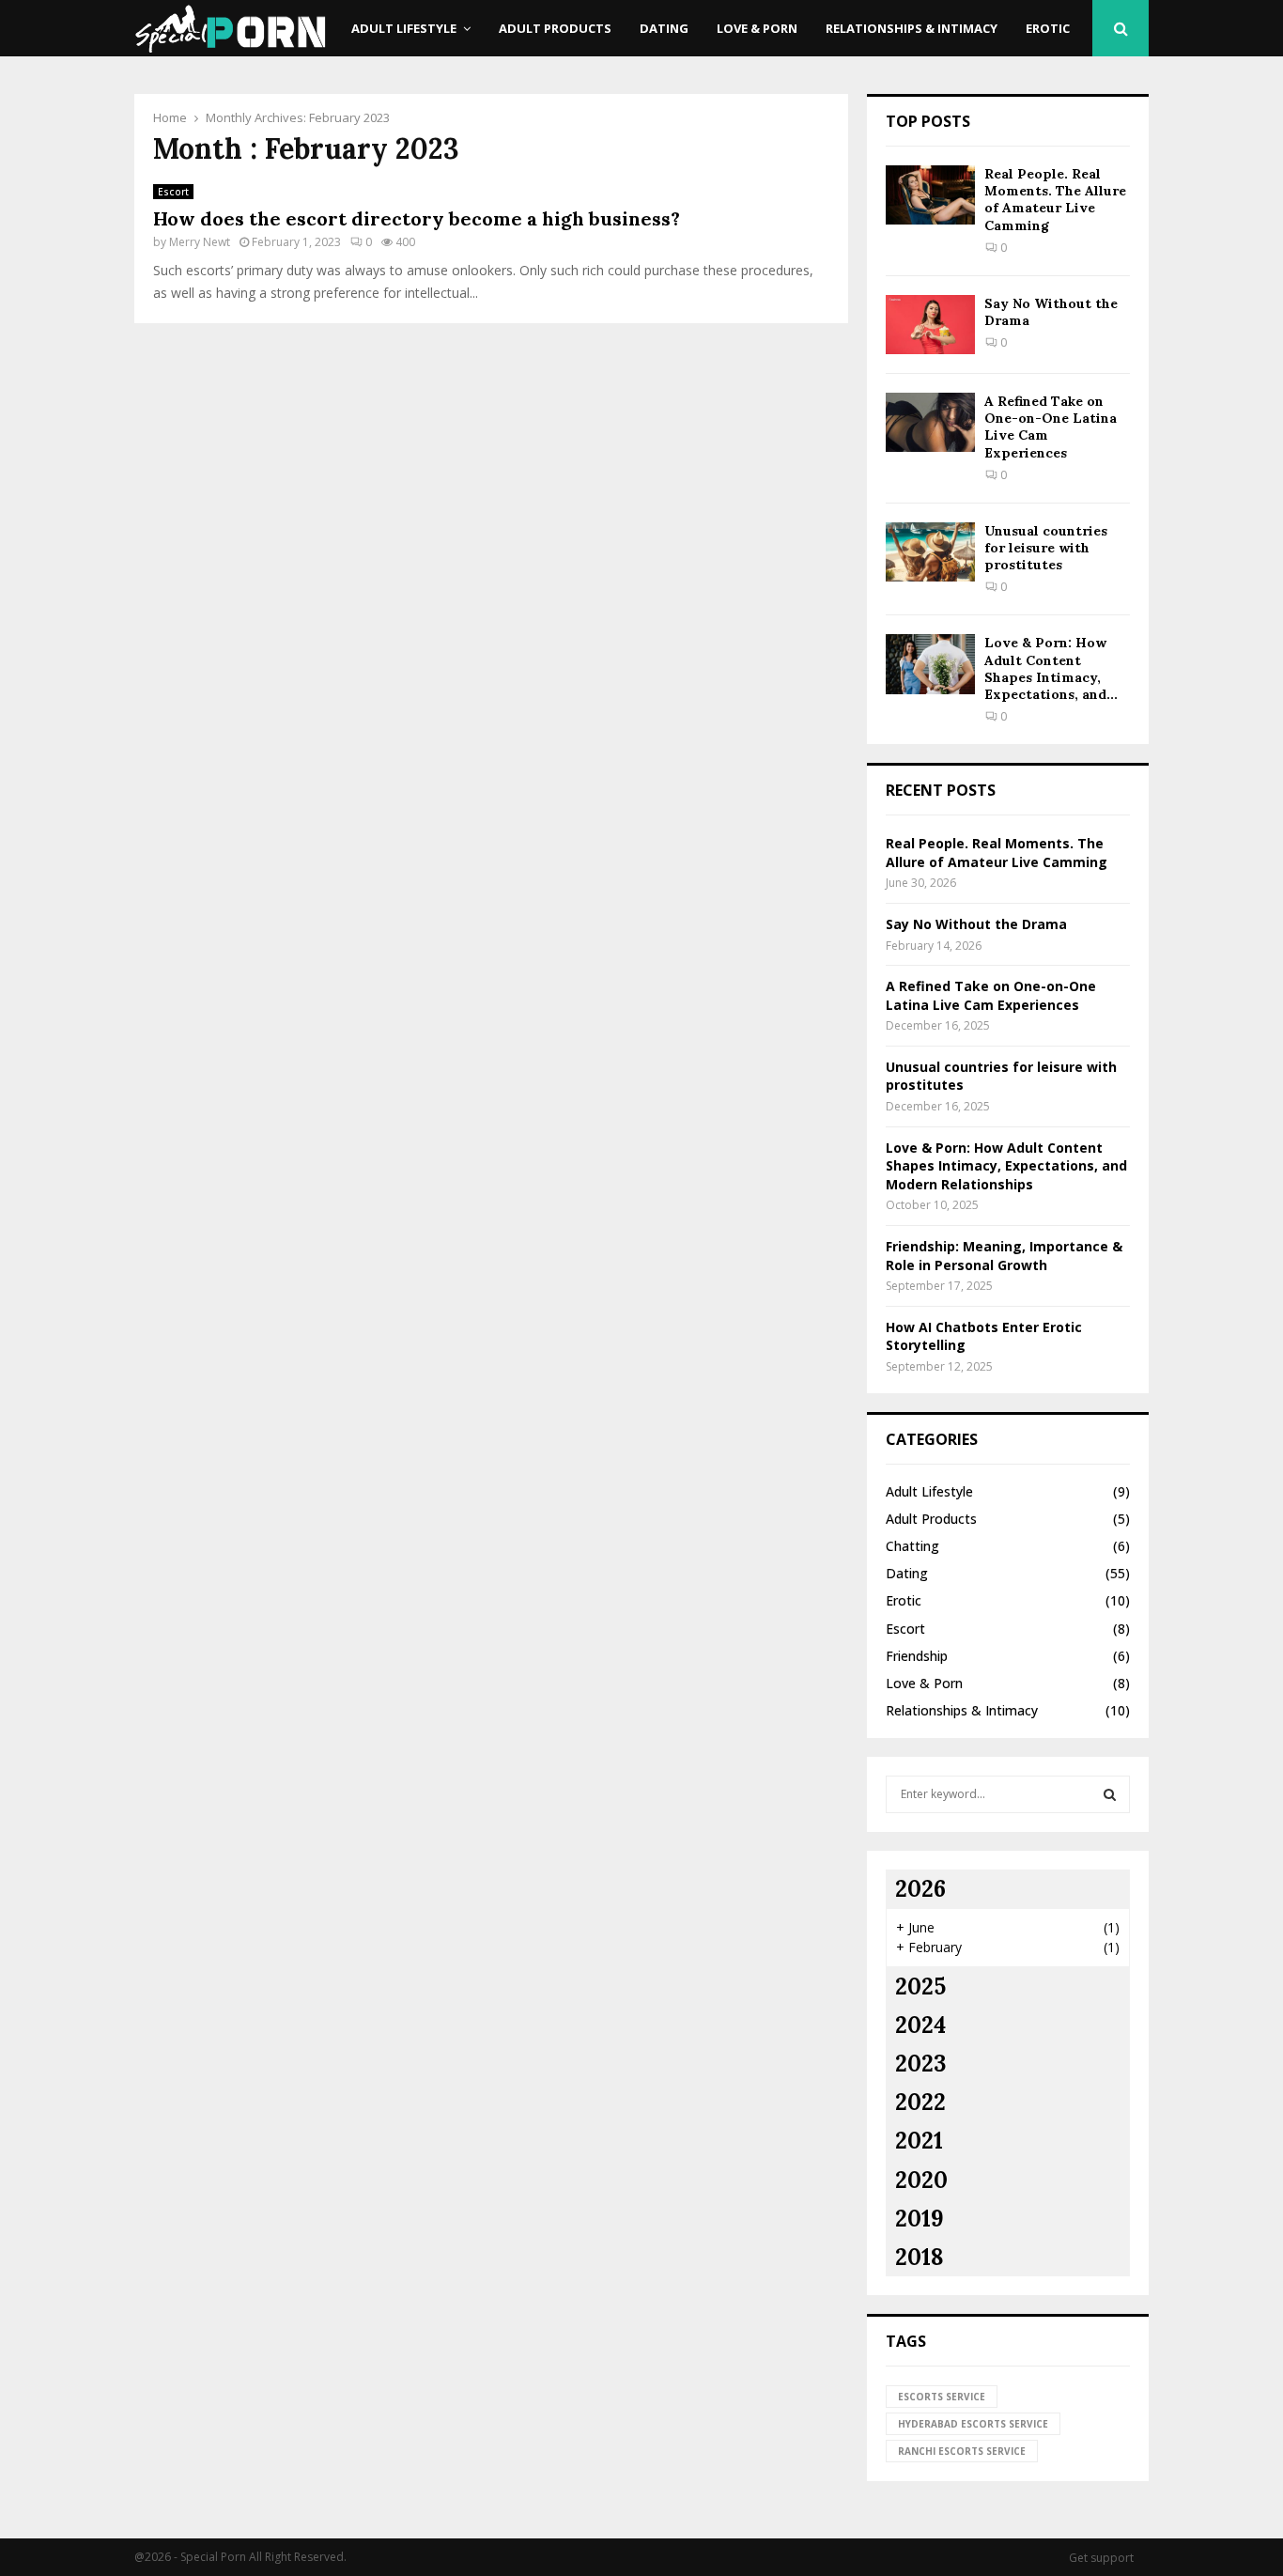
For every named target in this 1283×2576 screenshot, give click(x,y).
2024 (920, 2025)
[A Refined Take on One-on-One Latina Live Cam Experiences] (930, 422)
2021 (919, 2141)
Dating (664, 28)
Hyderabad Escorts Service (973, 2424)
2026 (920, 1889)
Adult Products (555, 28)
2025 (920, 1986)
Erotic (1048, 28)
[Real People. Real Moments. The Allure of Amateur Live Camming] (930, 195)
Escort (173, 192)
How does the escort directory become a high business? (417, 218)
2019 (920, 2219)
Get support (1101, 2558)
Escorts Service (942, 2397)
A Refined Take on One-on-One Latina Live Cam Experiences (991, 995)
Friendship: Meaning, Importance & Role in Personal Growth (1004, 1256)
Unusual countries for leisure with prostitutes (1046, 548)
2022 (920, 2102)
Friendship (917, 1656)
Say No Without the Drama (976, 924)
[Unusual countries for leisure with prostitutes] (930, 552)
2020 (921, 2180)
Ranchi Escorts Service (962, 2451)
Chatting (912, 1546)
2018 (920, 2257)
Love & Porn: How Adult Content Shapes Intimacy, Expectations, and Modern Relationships (1006, 1166)
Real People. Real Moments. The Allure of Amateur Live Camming (1055, 200)
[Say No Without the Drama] (930, 325)
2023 (920, 2064)
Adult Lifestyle (404, 28)
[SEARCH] (1110, 1794)
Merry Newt (200, 242)
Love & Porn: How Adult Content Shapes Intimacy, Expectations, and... (1051, 668)
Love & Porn (757, 28)
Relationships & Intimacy (912, 28)
